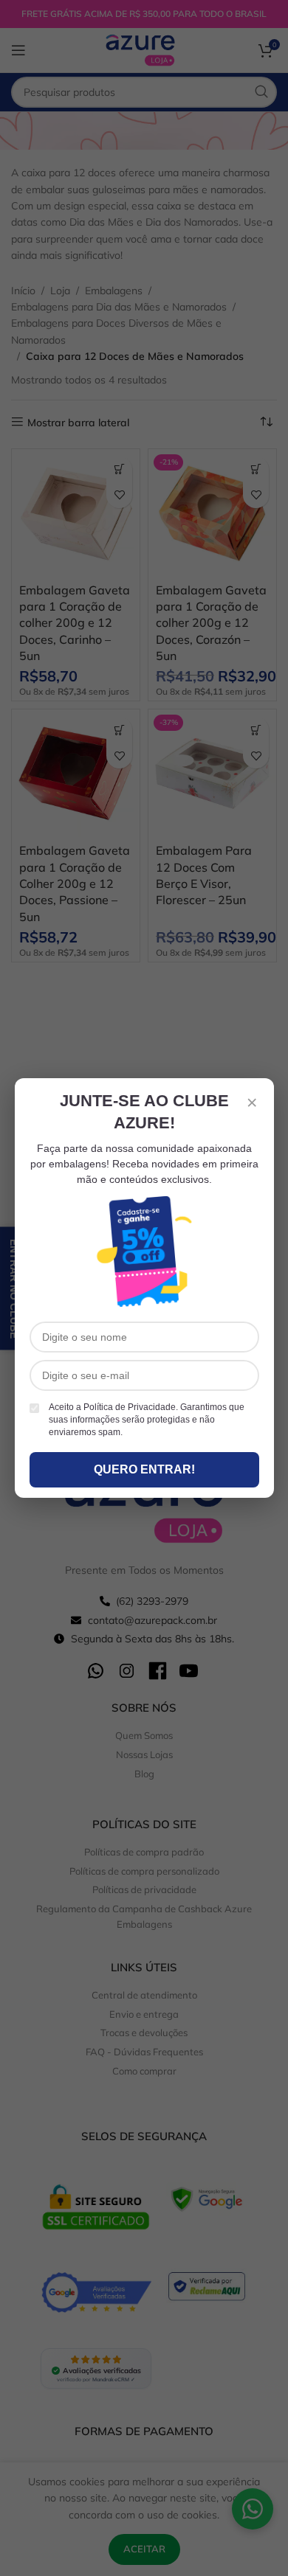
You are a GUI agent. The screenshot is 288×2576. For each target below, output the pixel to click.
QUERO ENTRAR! (144, 1469)
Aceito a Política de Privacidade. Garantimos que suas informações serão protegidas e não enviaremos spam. (147, 1420)
